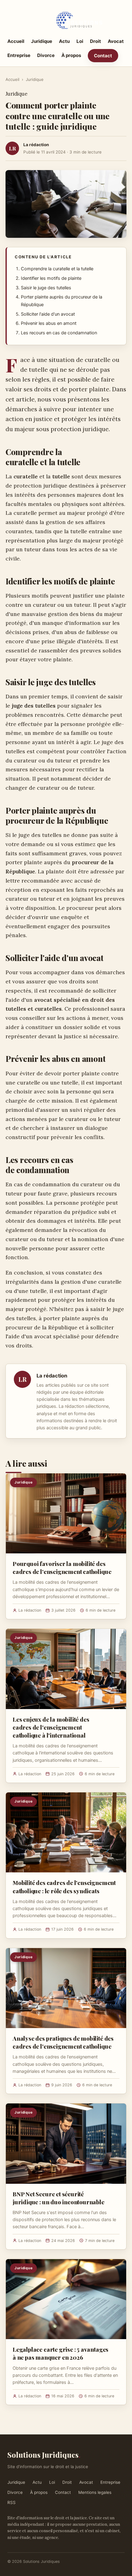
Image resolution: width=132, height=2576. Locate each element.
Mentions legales (95, 2492)
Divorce (46, 55)
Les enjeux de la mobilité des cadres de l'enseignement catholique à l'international (51, 1727)
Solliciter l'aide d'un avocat (48, 314)
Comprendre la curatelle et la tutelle (57, 269)
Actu (64, 41)
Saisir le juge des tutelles (46, 288)
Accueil (16, 41)
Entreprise (19, 55)
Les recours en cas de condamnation (59, 333)
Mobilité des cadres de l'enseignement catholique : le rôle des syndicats (64, 1886)
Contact (103, 56)
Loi (80, 41)
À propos (71, 55)
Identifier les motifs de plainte (51, 278)
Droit (95, 41)
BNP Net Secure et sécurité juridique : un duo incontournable (58, 2198)
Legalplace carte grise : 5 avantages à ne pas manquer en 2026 (60, 2353)
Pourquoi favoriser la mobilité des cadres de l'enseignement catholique (62, 1567)
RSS (12, 2502)
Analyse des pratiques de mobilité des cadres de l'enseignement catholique (63, 2042)
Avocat (116, 41)
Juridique (42, 41)
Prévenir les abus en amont (49, 323)
